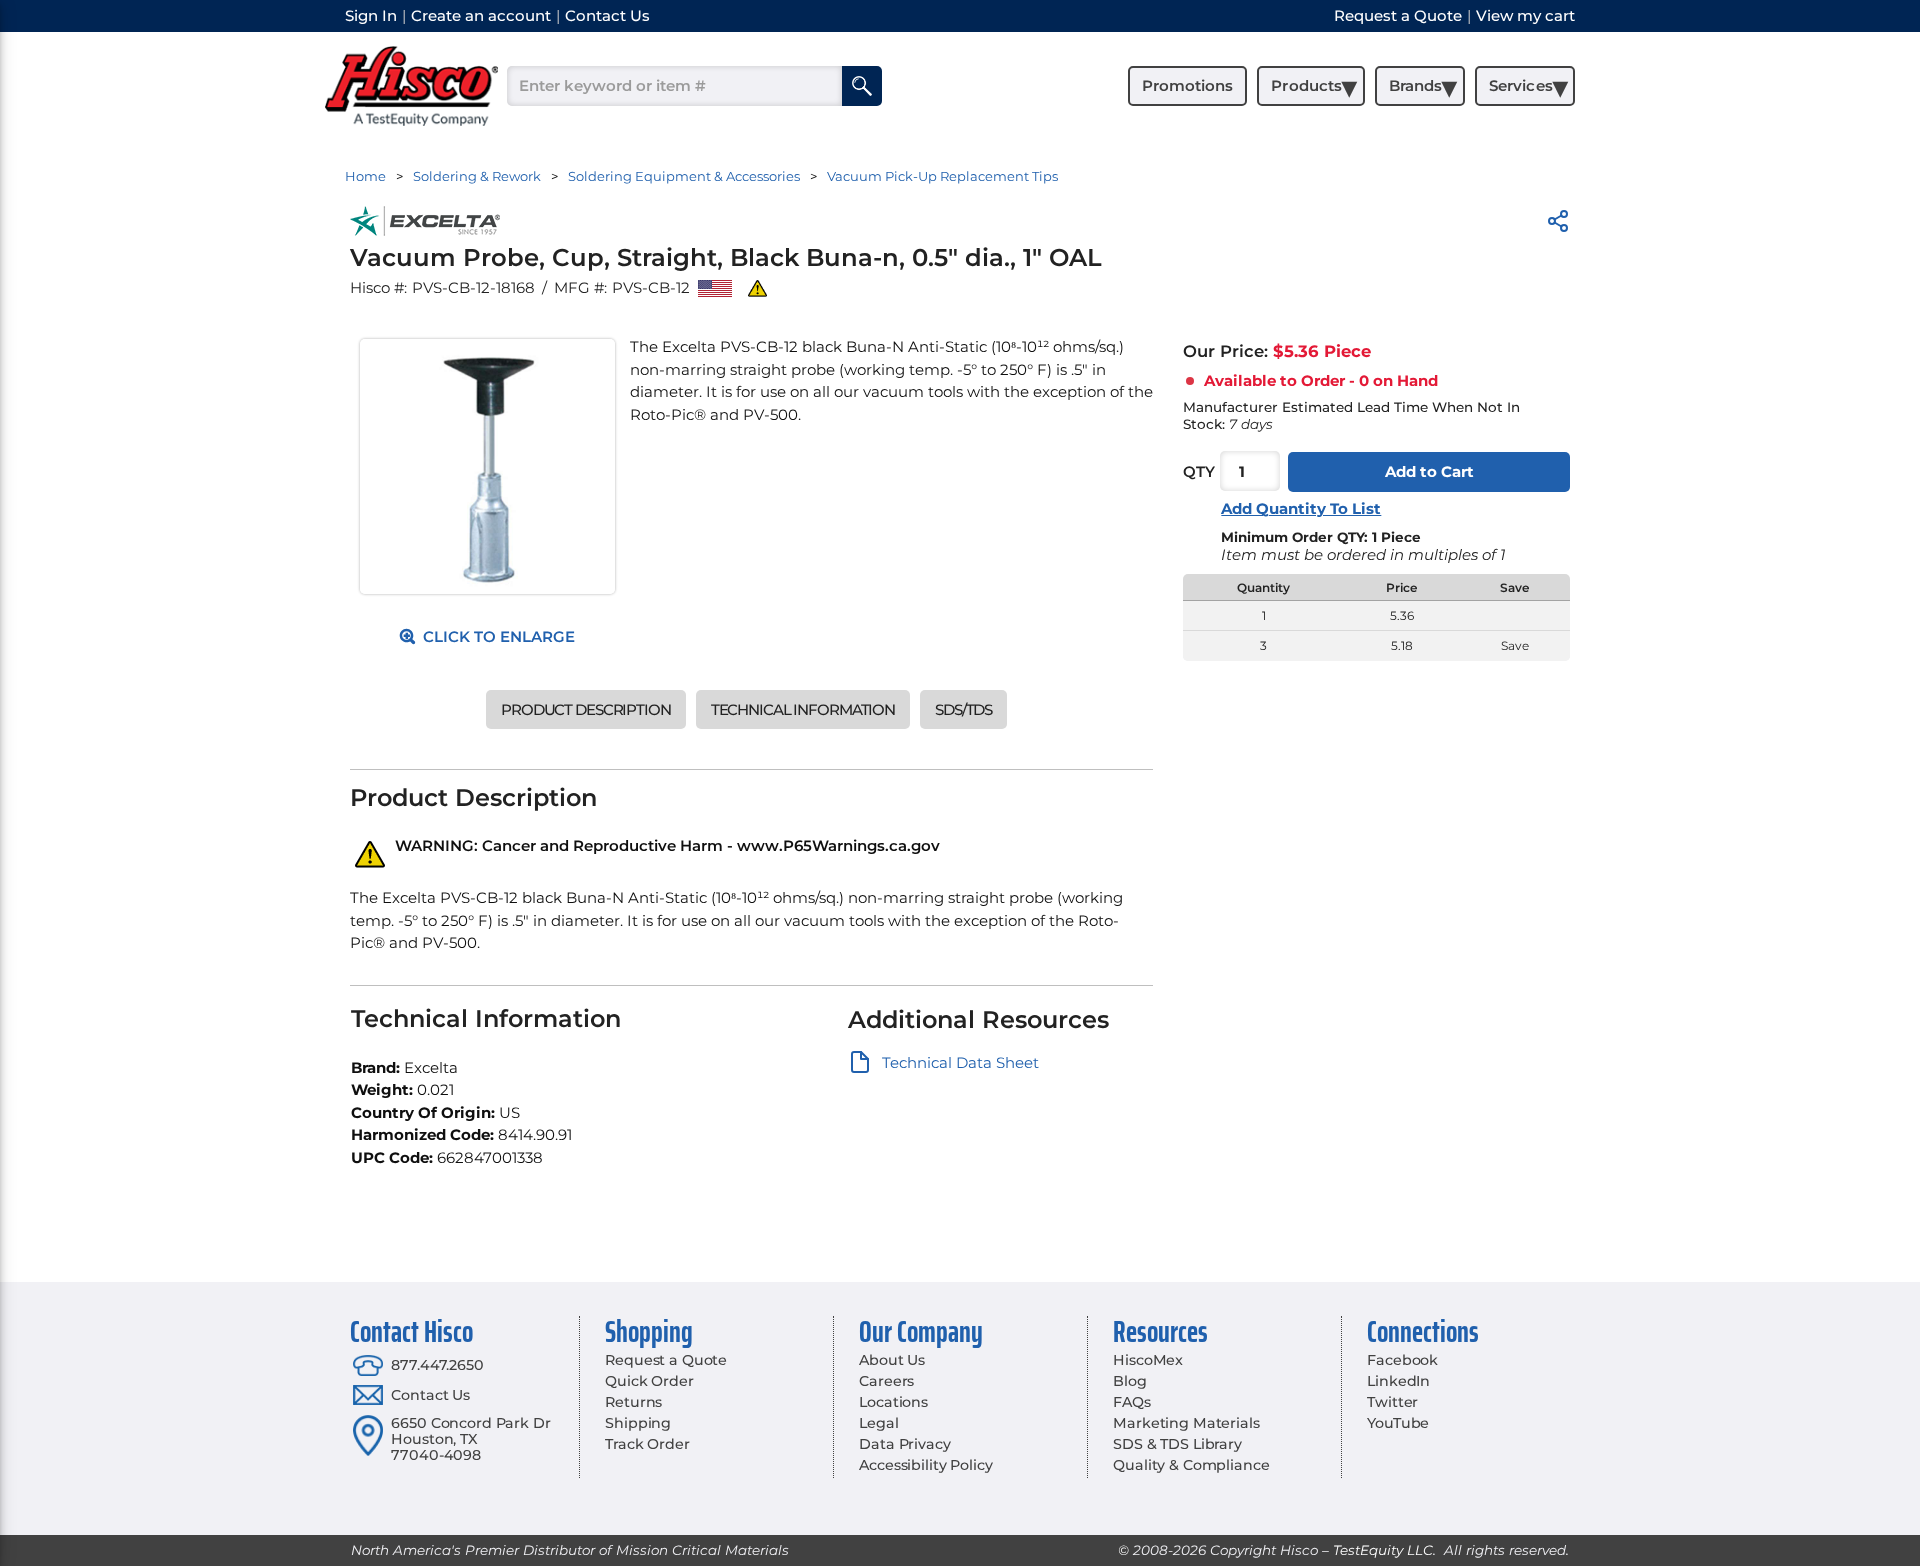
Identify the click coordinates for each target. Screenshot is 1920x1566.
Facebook (1402, 1360)
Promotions (1187, 85)
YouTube (1398, 1423)
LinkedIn (1398, 1381)
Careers (886, 1381)
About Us (892, 1360)
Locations (893, 1402)
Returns (633, 1402)
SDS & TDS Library (1177, 1444)
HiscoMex (1148, 1360)
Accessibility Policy (925, 1465)
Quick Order (649, 1381)
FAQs (1131, 1402)
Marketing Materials (1186, 1423)
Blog (1129, 1381)
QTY (1199, 471)
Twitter (1392, 1402)
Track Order (647, 1444)
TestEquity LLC (1383, 1550)
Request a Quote (666, 1360)
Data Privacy (904, 1444)
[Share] (1558, 224)
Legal (878, 1423)
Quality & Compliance (1191, 1465)
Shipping (638, 1423)
